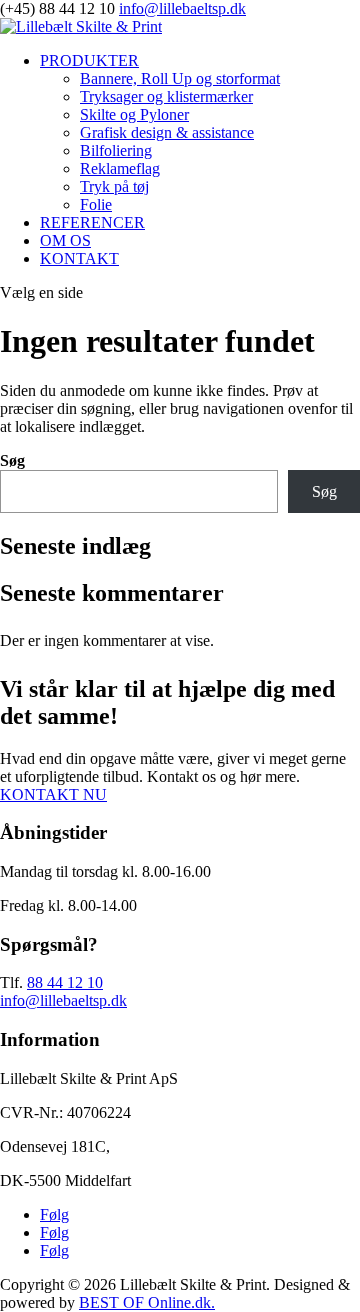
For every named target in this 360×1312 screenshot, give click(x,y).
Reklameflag (120, 168)
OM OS (65, 240)
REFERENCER (92, 222)
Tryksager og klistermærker (166, 96)
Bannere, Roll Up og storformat (180, 78)
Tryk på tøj (114, 186)
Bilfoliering (116, 150)
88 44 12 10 (65, 982)
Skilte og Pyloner (134, 114)
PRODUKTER (89, 60)
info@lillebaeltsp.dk (63, 1000)
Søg (12, 460)
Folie (96, 204)
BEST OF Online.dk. (147, 1302)
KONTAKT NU (53, 794)
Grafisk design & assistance (167, 132)
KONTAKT (79, 258)
